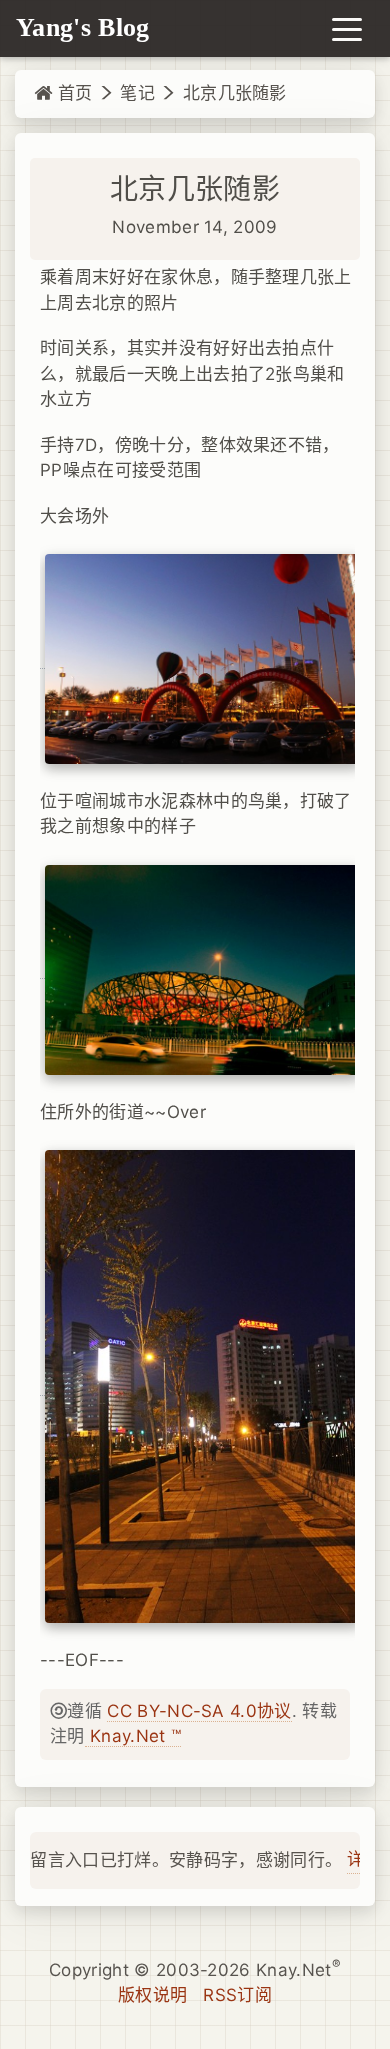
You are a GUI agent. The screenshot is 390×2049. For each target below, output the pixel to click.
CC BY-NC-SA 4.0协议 (199, 1711)
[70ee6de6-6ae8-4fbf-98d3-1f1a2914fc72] (202, 1385)
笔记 (137, 93)
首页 (72, 93)
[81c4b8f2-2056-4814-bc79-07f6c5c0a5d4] (202, 658)
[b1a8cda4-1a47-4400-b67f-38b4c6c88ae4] (202, 968)
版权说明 (152, 1995)
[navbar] (347, 28)
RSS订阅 (237, 1995)
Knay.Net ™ (133, 1736)
